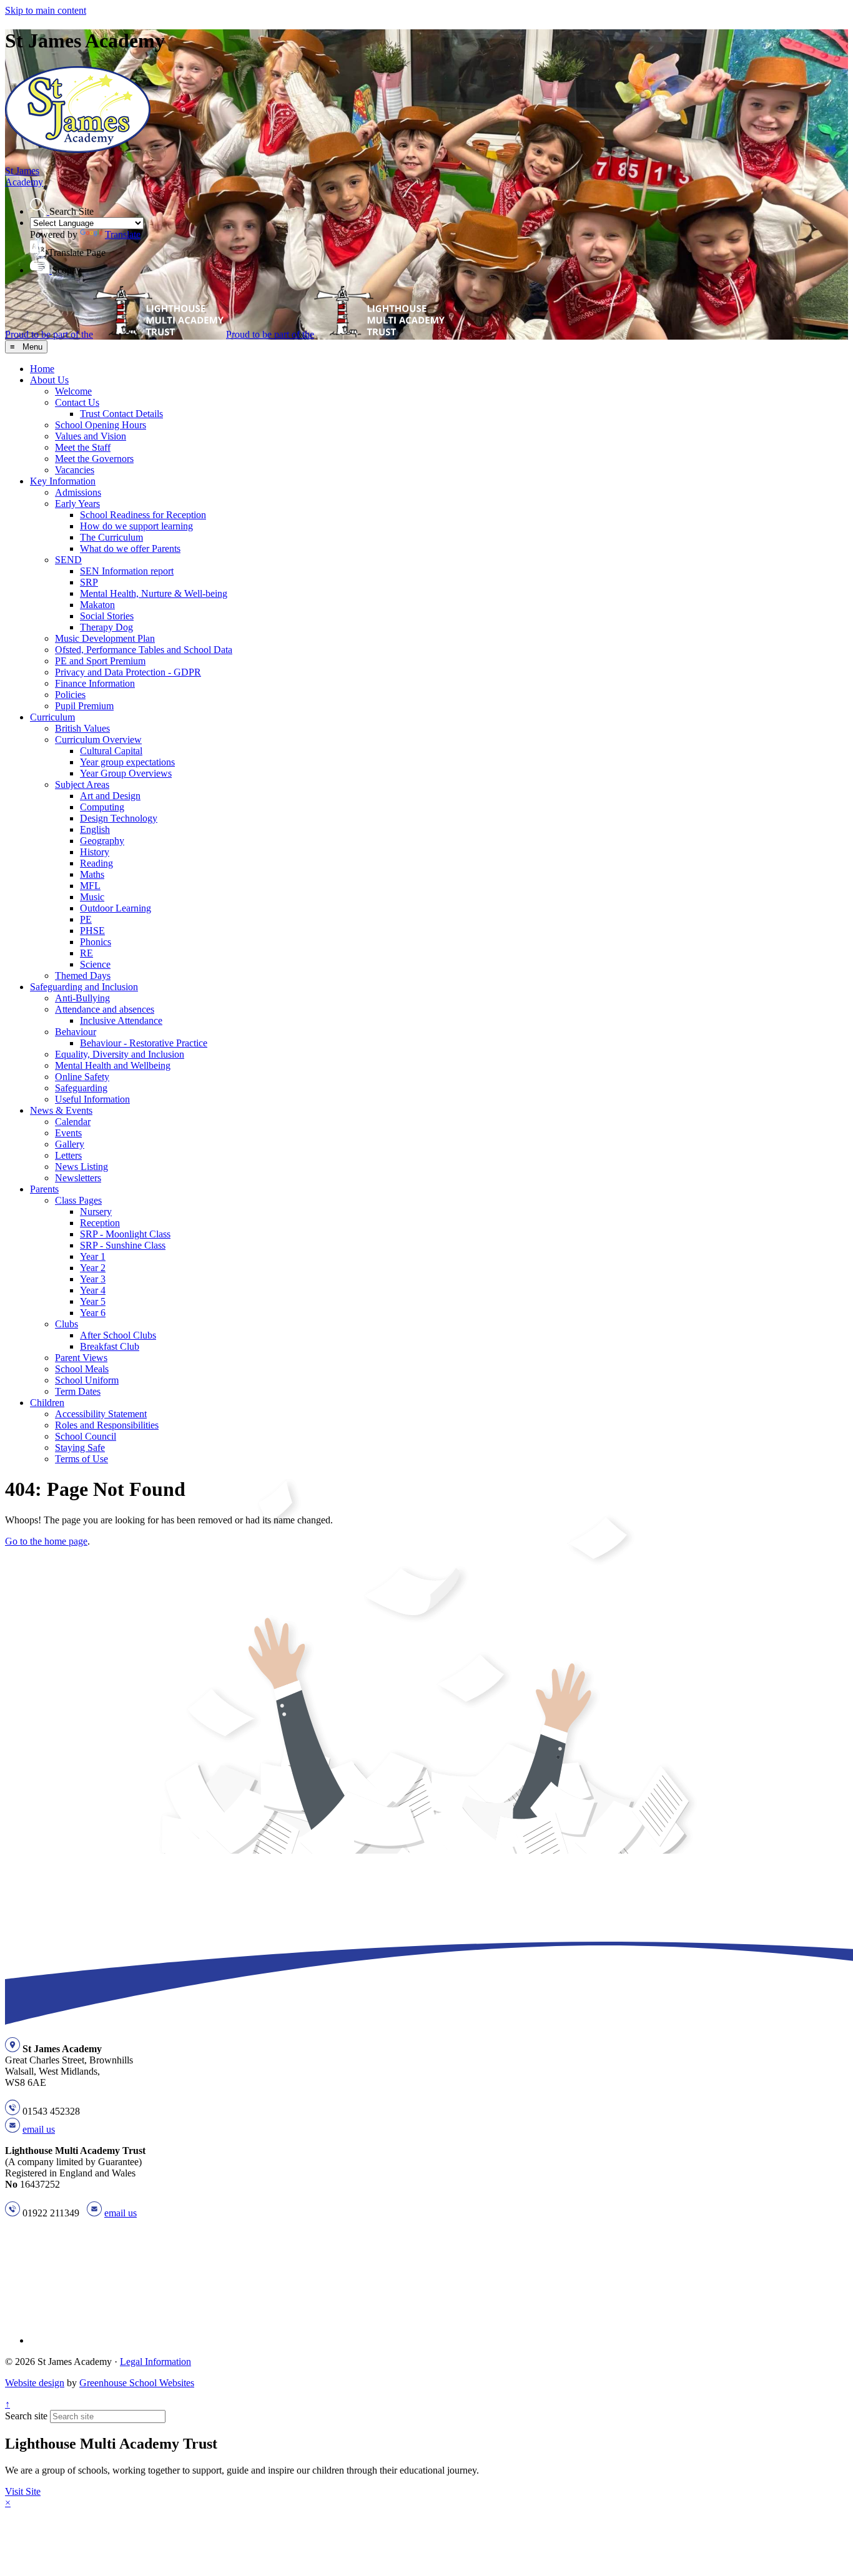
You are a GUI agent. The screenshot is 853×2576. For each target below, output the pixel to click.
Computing (102, 807)
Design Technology (119, 818)
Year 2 (93, 1268)
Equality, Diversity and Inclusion (120, 1054)
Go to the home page (46, 1541)
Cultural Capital (111, 751)
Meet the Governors (94, 459)
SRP (89, 582)
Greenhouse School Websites (137, 2383)
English (95, 829)
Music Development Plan (105, 638)
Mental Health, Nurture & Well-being (154, 593)
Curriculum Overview (98, 740)
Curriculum (52, 717)
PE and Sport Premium (100, 661)
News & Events (61, 1110)
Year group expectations (127, 762)
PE (86, 919)
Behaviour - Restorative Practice (144, 1043)
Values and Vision (91, 436)
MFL (90, 886)
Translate (123, 234)
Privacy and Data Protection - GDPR (128, 672)
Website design (35, 2383)
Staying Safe (80, 1448)
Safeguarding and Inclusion (84, 987)
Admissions (78, 492)
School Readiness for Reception (143, 515)
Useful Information (92, 1099)
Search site (26, 2416)
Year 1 (93, 1256)
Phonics (96, 942)
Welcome (73, 391)
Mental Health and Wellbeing (113, 1065)
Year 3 (93, 1279)
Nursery (96, 1212)
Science (95, 964)
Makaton (97, 605)
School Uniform (87, 1380)
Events (68, 1133)
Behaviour (76, 1032)
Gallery (70, 1144)
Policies (70, 695)
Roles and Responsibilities (107, 1425)
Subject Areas (82, 784)
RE (86, 953)
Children (47, 1403)
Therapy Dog (106, 627)
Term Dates (78, 1391)
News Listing (81, 1167)
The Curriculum (111, 537)
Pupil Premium (84, 706)
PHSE (92, 931)
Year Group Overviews (126, 773)
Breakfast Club (110, 1346)
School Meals (82, 1369)
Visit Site (23, 2491)
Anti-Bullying (82, 998)
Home (42, 369)
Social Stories (107, 616)
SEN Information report (127, 571)
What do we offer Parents (130, 548)
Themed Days (83, 976)
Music (92, 897)
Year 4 (93, 1290)
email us (39, 2129)
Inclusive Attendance (121, 1020)
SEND (68, 560)
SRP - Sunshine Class (123, 1245)
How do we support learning (136, 526)
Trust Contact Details (121, 414)
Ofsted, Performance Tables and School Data (144, 650)
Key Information (63, 481)
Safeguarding (81, 1088)
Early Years (77, 504)
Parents (44, 1189)
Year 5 (93, 1301)
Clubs (67, 1324)
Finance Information (95, 683)
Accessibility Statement (101, 1414)
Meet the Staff (83, 447)
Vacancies (75, 470)
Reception (100, 1223)
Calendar (73, 1122)
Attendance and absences (105, 1009)
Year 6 (93, 1313)
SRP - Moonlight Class (125, 1234)
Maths (92, 874)
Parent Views (81, 1358)
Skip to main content (46, 10)
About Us (49, 380)
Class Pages (78, 1200)
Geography (102, 841)
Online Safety (82, 1077)
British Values (82, 728)
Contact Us (77, 402)
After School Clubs (118, 1335)
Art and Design (110, 796)
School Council (86, 1436)
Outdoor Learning (116, 908)
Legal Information (155, 2362)
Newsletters (78, 1178)
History (95, 852)
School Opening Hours (101, 425)
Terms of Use (81, 1459)
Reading (96, 863)
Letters (68, 1155)
